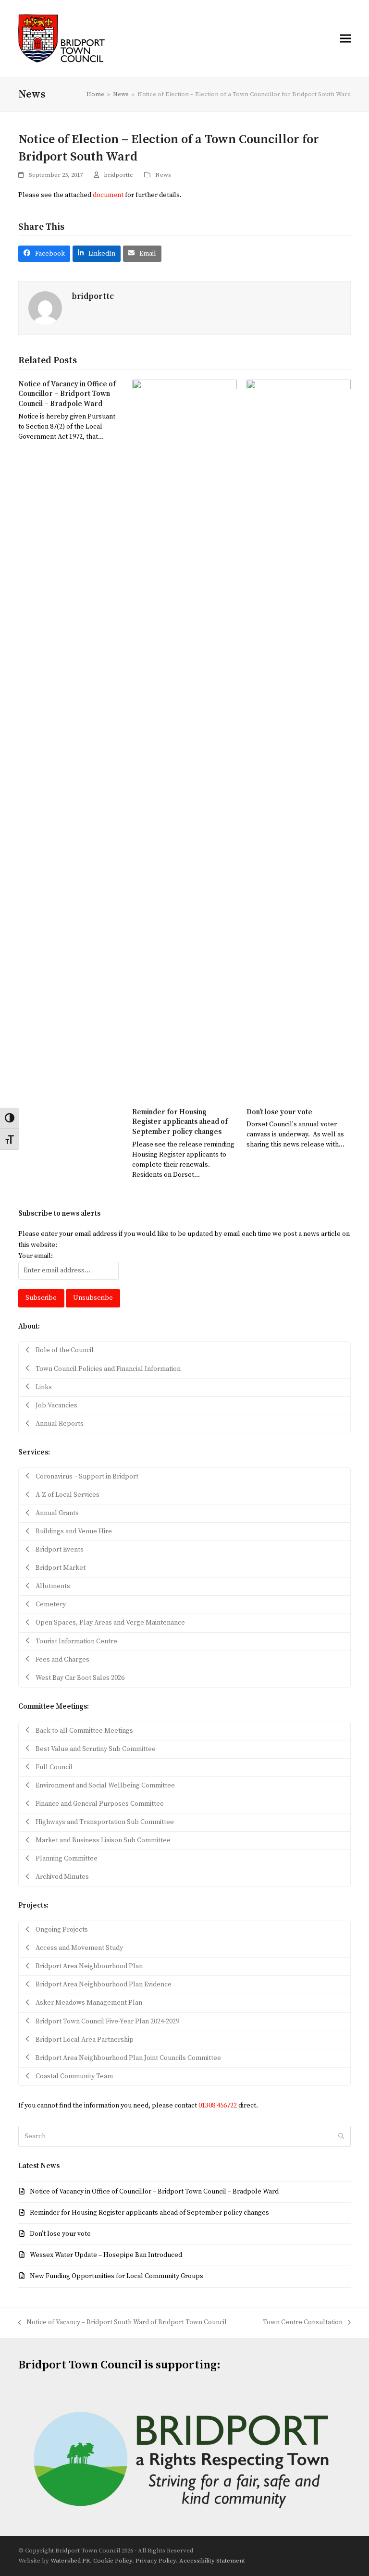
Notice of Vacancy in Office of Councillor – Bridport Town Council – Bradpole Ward (67, 394)
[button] (345, 38)
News (163, 175)
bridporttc (118, 175)
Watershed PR (70, 2561)
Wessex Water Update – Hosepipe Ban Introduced (106, 2255)
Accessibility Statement (212, 2561)
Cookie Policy (113, 2561)
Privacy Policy (156, 2561)
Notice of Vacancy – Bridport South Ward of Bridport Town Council (123, 2323)
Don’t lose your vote (279, 1112)
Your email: (36, 1256)
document (108, 195)
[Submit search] (341, 2136)
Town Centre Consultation (303, 2323)
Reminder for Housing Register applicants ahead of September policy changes (180, 1122)
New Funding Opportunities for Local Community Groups (117, 2276)
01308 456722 (218, 2106)
